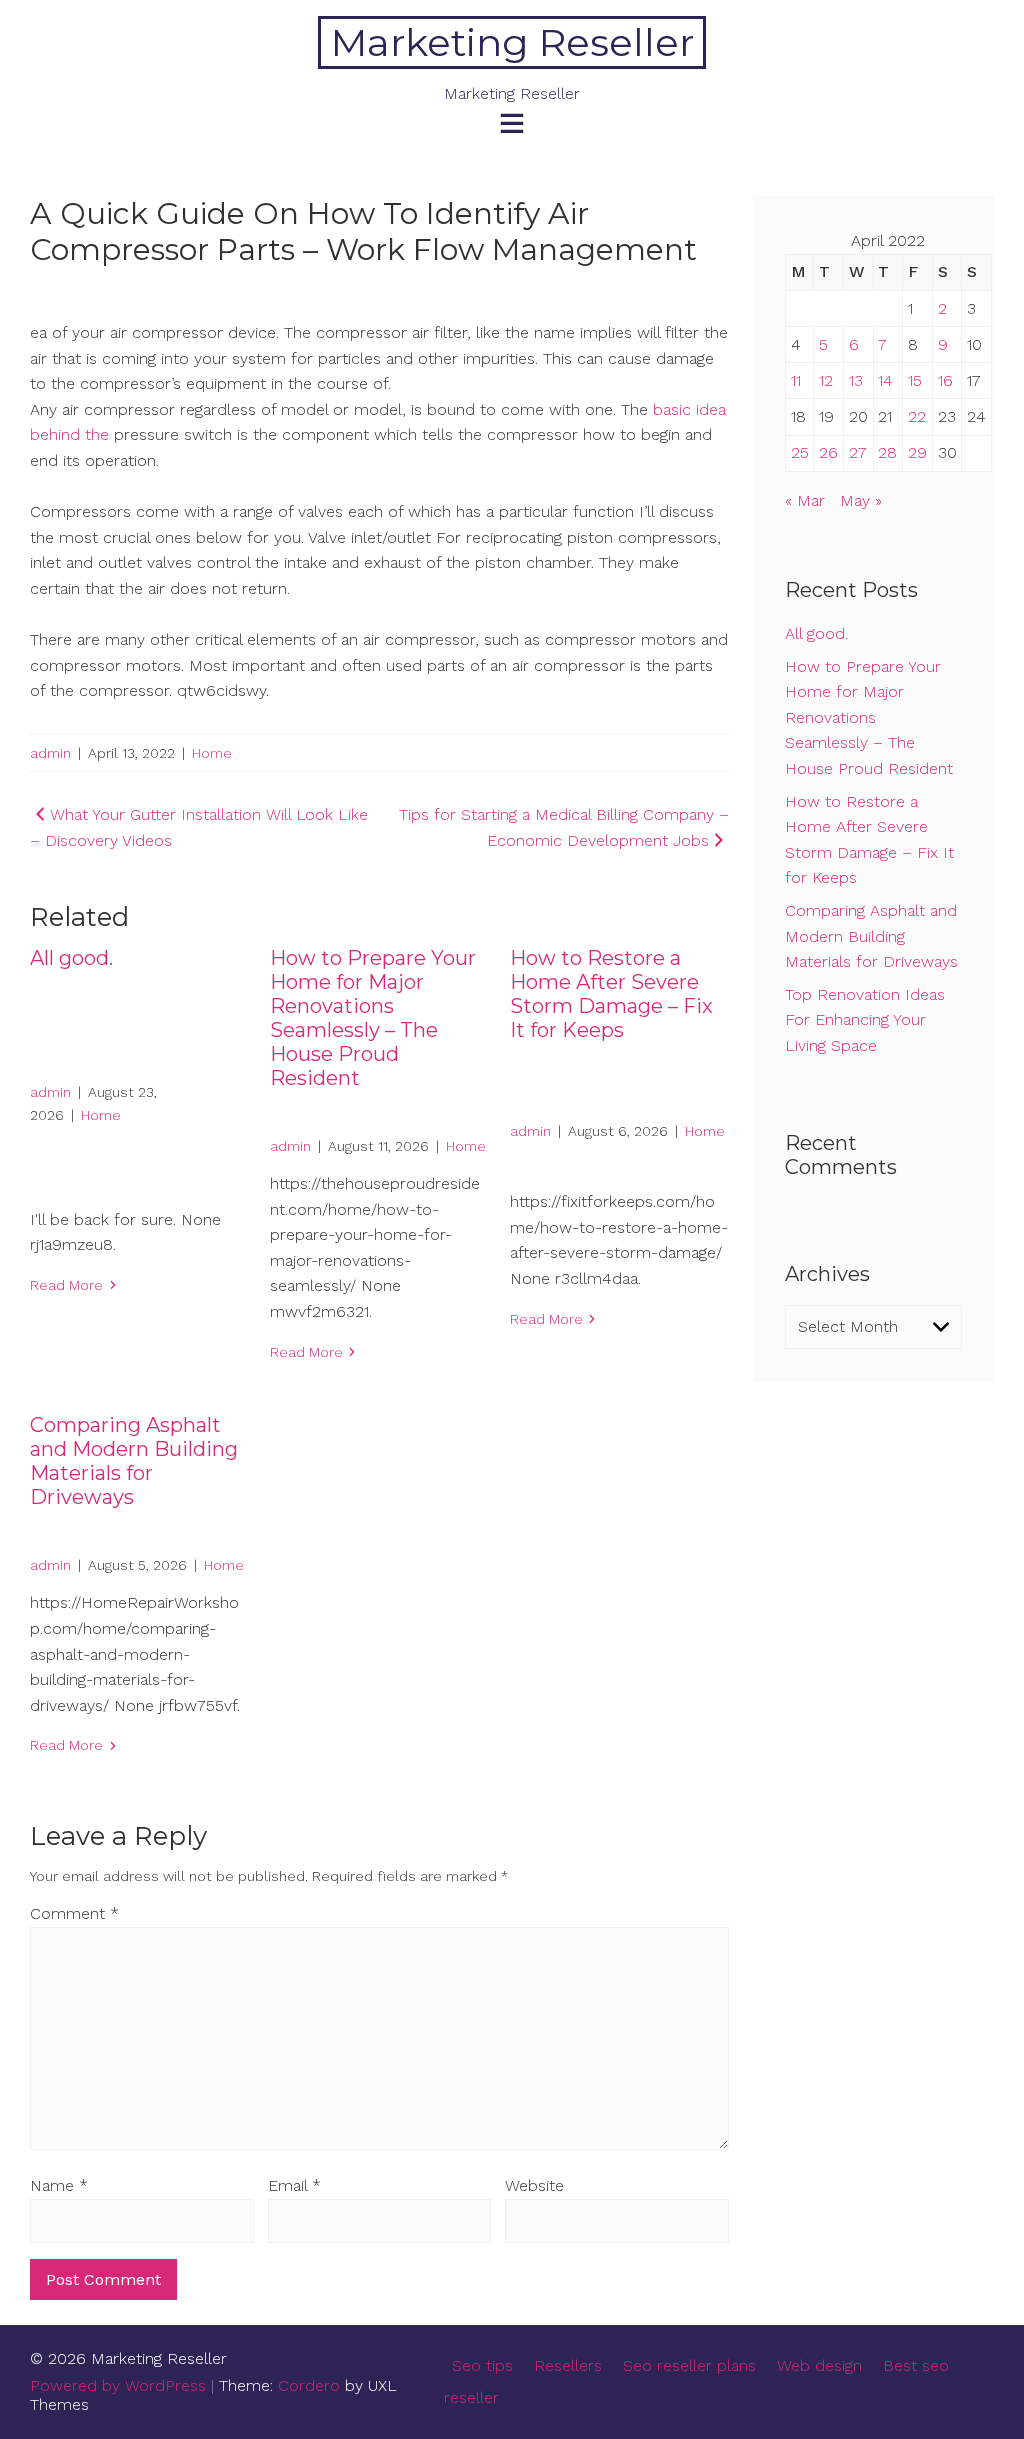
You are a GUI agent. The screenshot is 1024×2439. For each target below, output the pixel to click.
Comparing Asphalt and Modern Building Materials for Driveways (134, 1461)
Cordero (309, 2385)
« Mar (805, 500)
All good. (71, 958)
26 (828, 452)
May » (861, 500)
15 (915, 380)
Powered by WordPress (118, 2385)
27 (858, 452)
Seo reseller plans (689, 2365)
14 (885, 380)
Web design (819, 2365)
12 (826, 380)
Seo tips (482, 2365)
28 (887, 452)
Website (534, 2185)
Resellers (568, 2365)
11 (796, 380)
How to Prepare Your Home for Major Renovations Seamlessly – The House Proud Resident (373, 1018)
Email (294, 2185)
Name (59, 2185)
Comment (74, 1913)
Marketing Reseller (512, 42)
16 (945, 380)
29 (917, 452)
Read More (66, 1285)
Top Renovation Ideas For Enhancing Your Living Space (865, 1020)
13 (856, 380)
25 (800, 452)
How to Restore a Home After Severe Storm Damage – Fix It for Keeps (611, 994)
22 (917, 416)
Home (212, 753)
